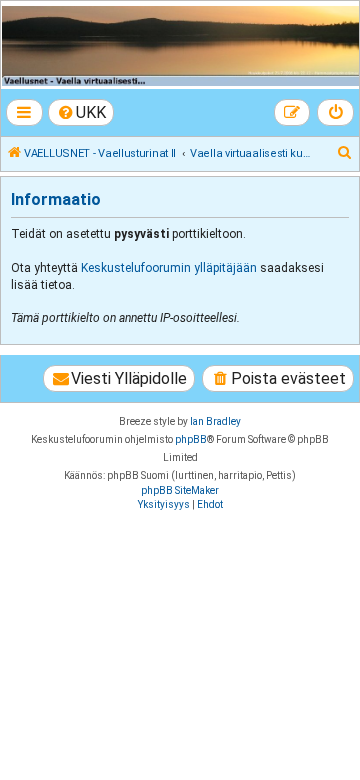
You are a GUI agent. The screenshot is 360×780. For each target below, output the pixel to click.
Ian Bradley (215, 421)
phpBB (191, 439)
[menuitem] (81, 112)
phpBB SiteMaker (180, 490)
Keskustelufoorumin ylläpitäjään (169, 268)
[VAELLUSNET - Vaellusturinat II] (179, 46)
